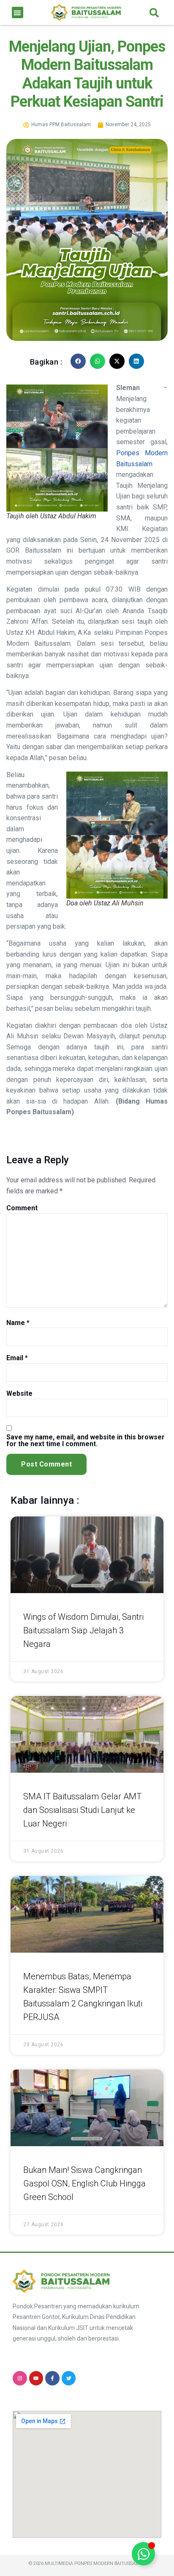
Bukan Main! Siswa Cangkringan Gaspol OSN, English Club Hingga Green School (84, 2183)
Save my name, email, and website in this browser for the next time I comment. (86, 1441)
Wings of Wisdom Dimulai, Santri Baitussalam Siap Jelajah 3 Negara (83, 1630)
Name (18, 1323)
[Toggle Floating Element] (143, 2554)
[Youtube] (36, 2378)
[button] (18, 12)
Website (19, 1394)
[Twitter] (69, 2378)
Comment (22, 1208)
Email (17, 1358)
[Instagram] (20, 2378)
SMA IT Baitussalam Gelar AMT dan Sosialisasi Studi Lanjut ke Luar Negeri (82, 1810)
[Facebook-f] (52, 2378)
